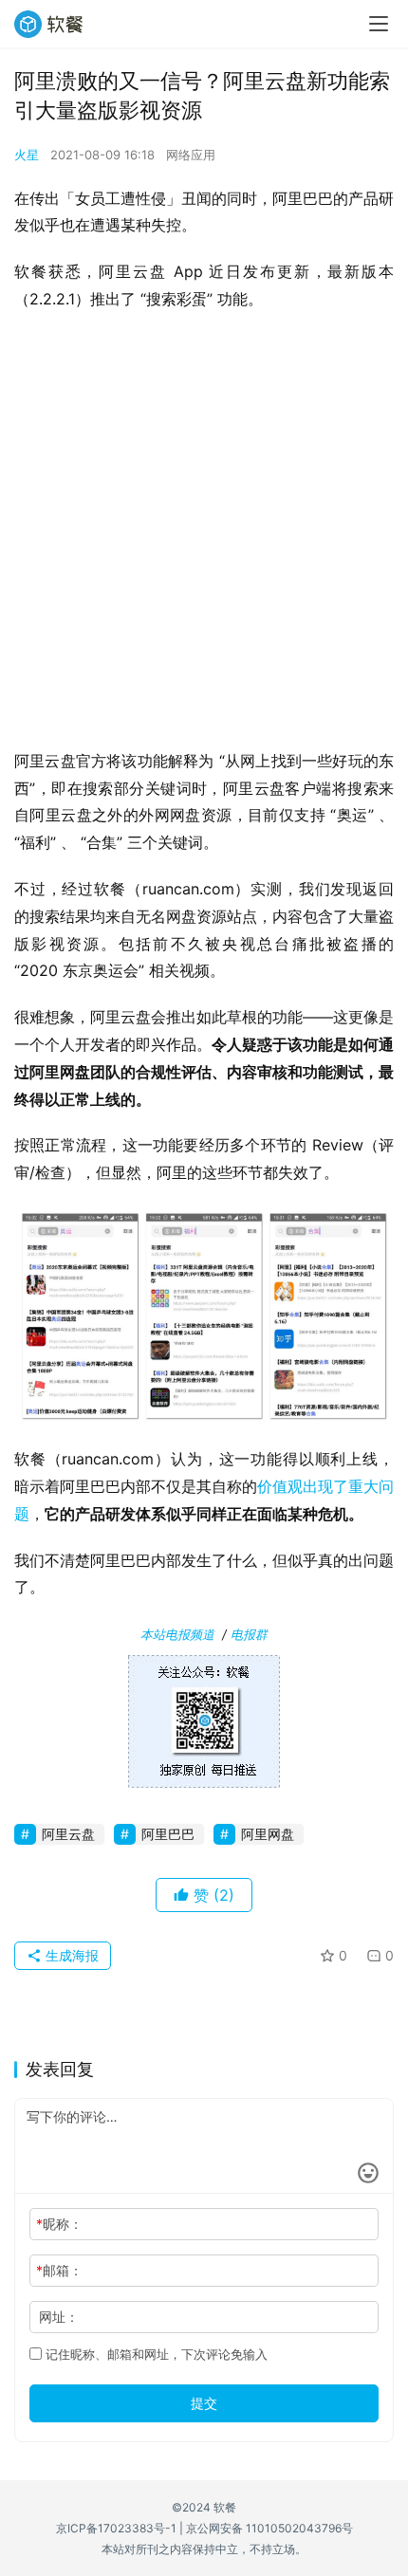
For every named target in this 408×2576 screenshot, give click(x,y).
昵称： (59, 2224)
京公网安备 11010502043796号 (269, 2528)
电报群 (249, 1634)
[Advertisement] (204, 536)
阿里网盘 (268, 1834)
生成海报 (70, 1955)
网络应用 (191, 155)
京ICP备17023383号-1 (116, 2528)
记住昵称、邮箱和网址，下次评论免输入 (155, 2354)
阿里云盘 (68, 1834)
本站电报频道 (177, 1634)
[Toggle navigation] (379, 24)
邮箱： (59, 2270)
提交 (204, 2403)
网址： (59, 2317)
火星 (27, 155)
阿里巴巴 (168, 1834)
